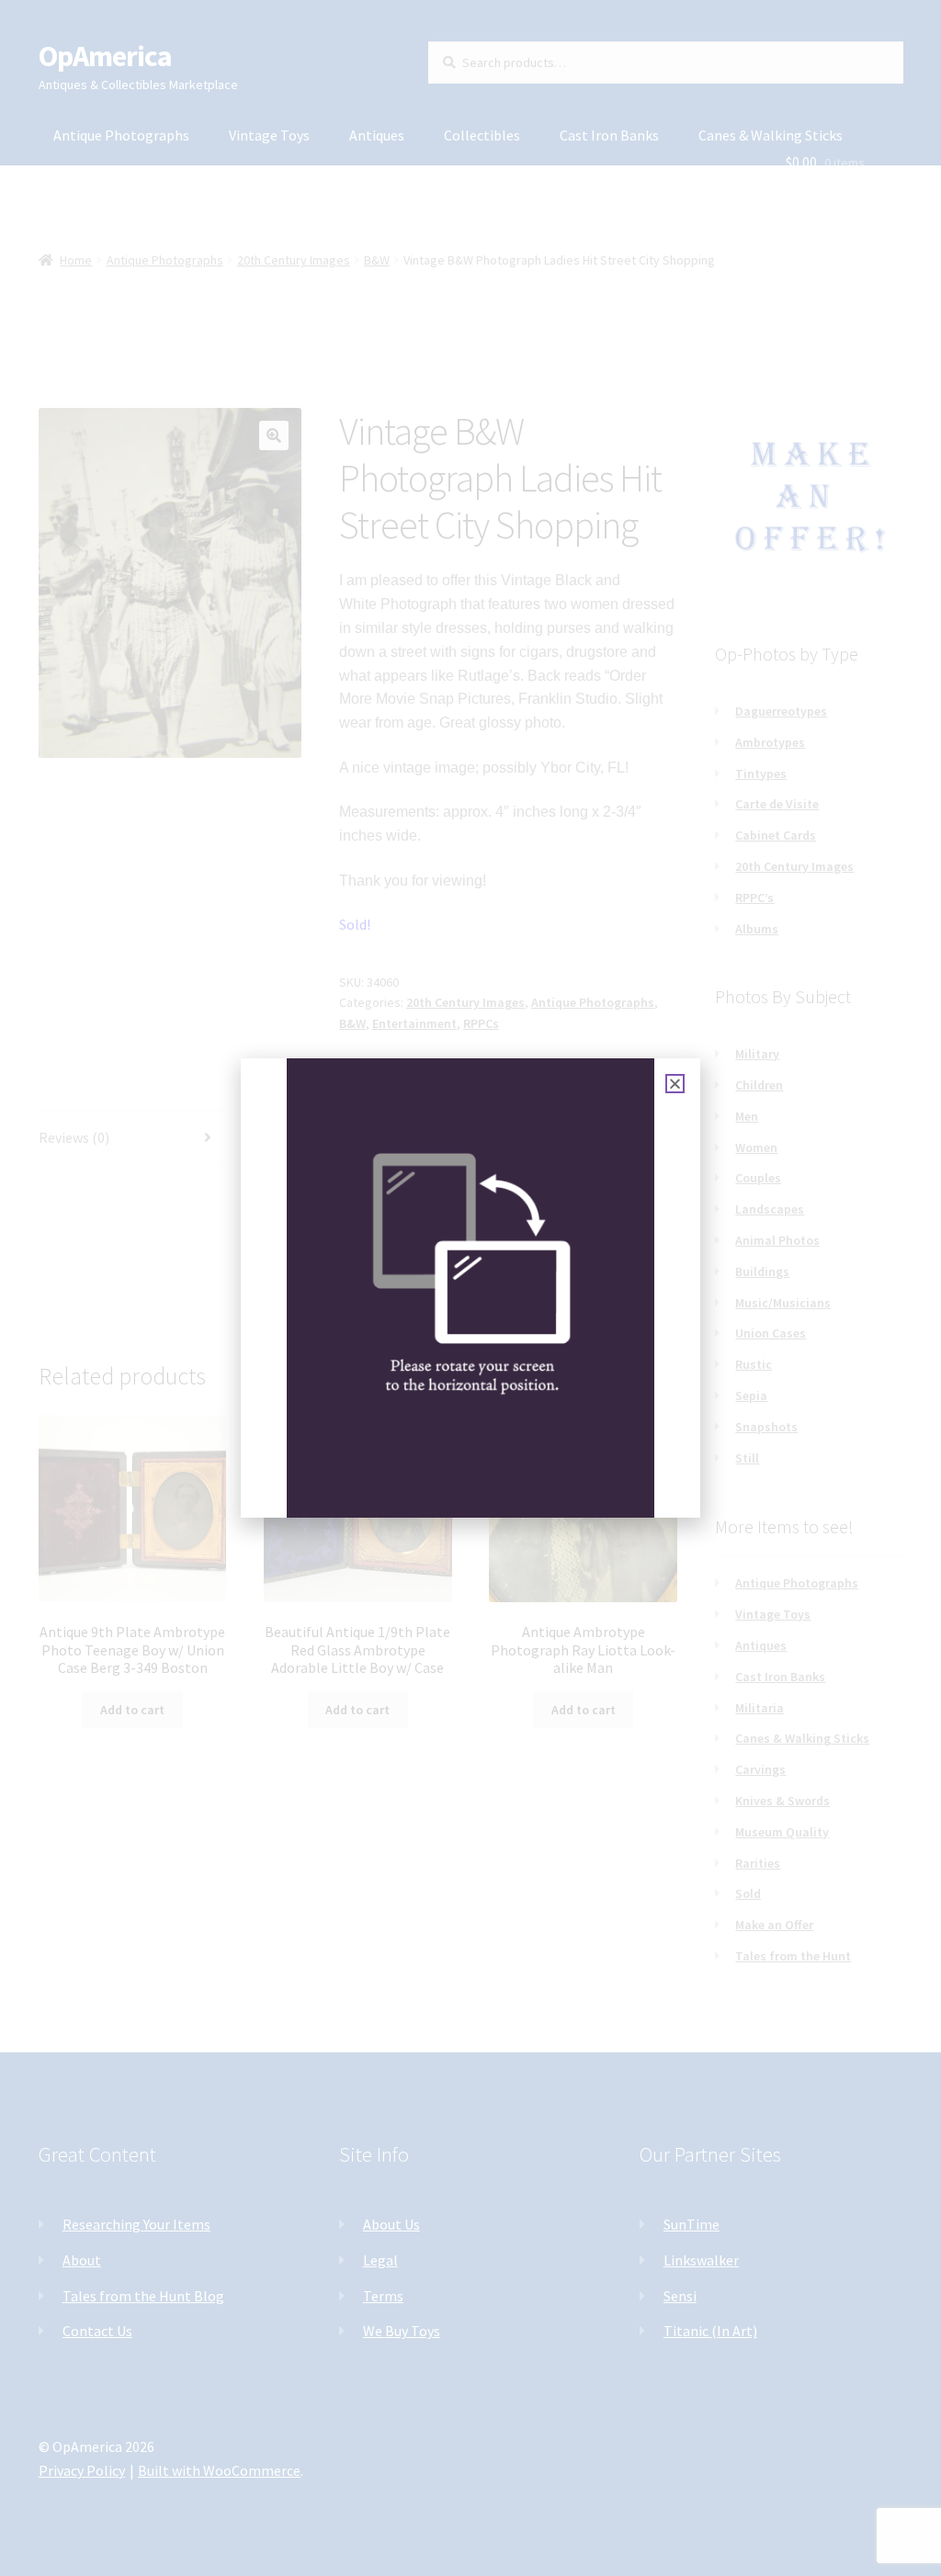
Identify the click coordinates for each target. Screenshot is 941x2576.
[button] (675, 1084)
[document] (470, 1288)
